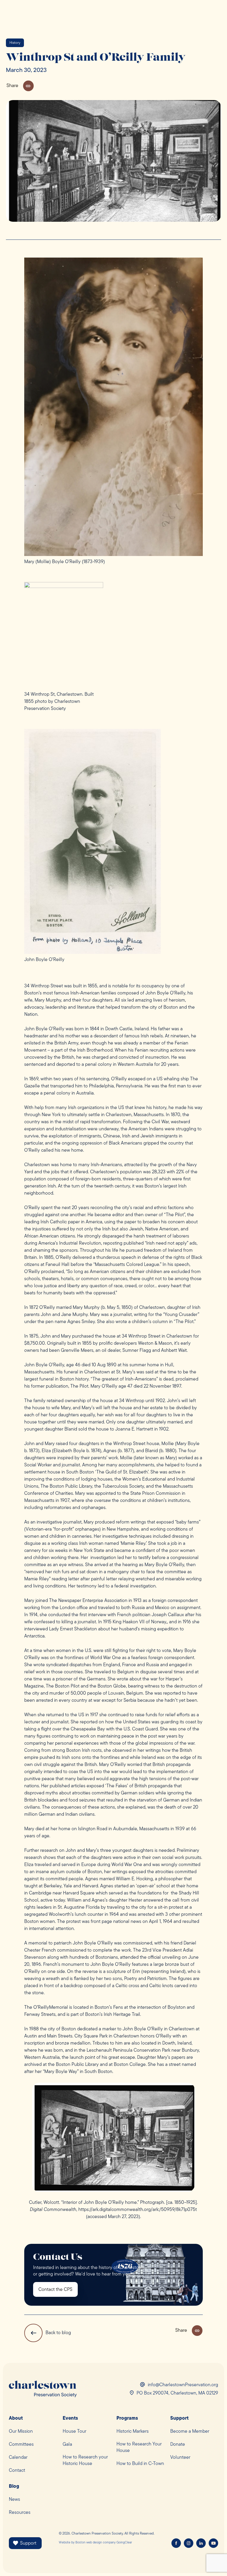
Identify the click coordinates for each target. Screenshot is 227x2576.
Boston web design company (95, 2543)
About (16, 2418)
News (14, 2500)
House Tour (74, 2432)
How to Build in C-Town (140, 2464)
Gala (67, 2445)
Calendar (18, 2458)
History (15, 43)
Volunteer (180, 2458)
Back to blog (58, 2333)
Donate (178, 2445)
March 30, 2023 (26, 70)
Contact (17, 2471)
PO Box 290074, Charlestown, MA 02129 (177, 2393)
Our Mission (21, 2432)
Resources (20, 2513)
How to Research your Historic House (85, 2461)
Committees (21, 2445)
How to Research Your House (139, 2448)
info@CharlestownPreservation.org (183, 2385)
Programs (127, 2418)
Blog (14, 2487)
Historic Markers (133, 2432)
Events (70, 2418)
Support (179, 2418)
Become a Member (190, 2432)
